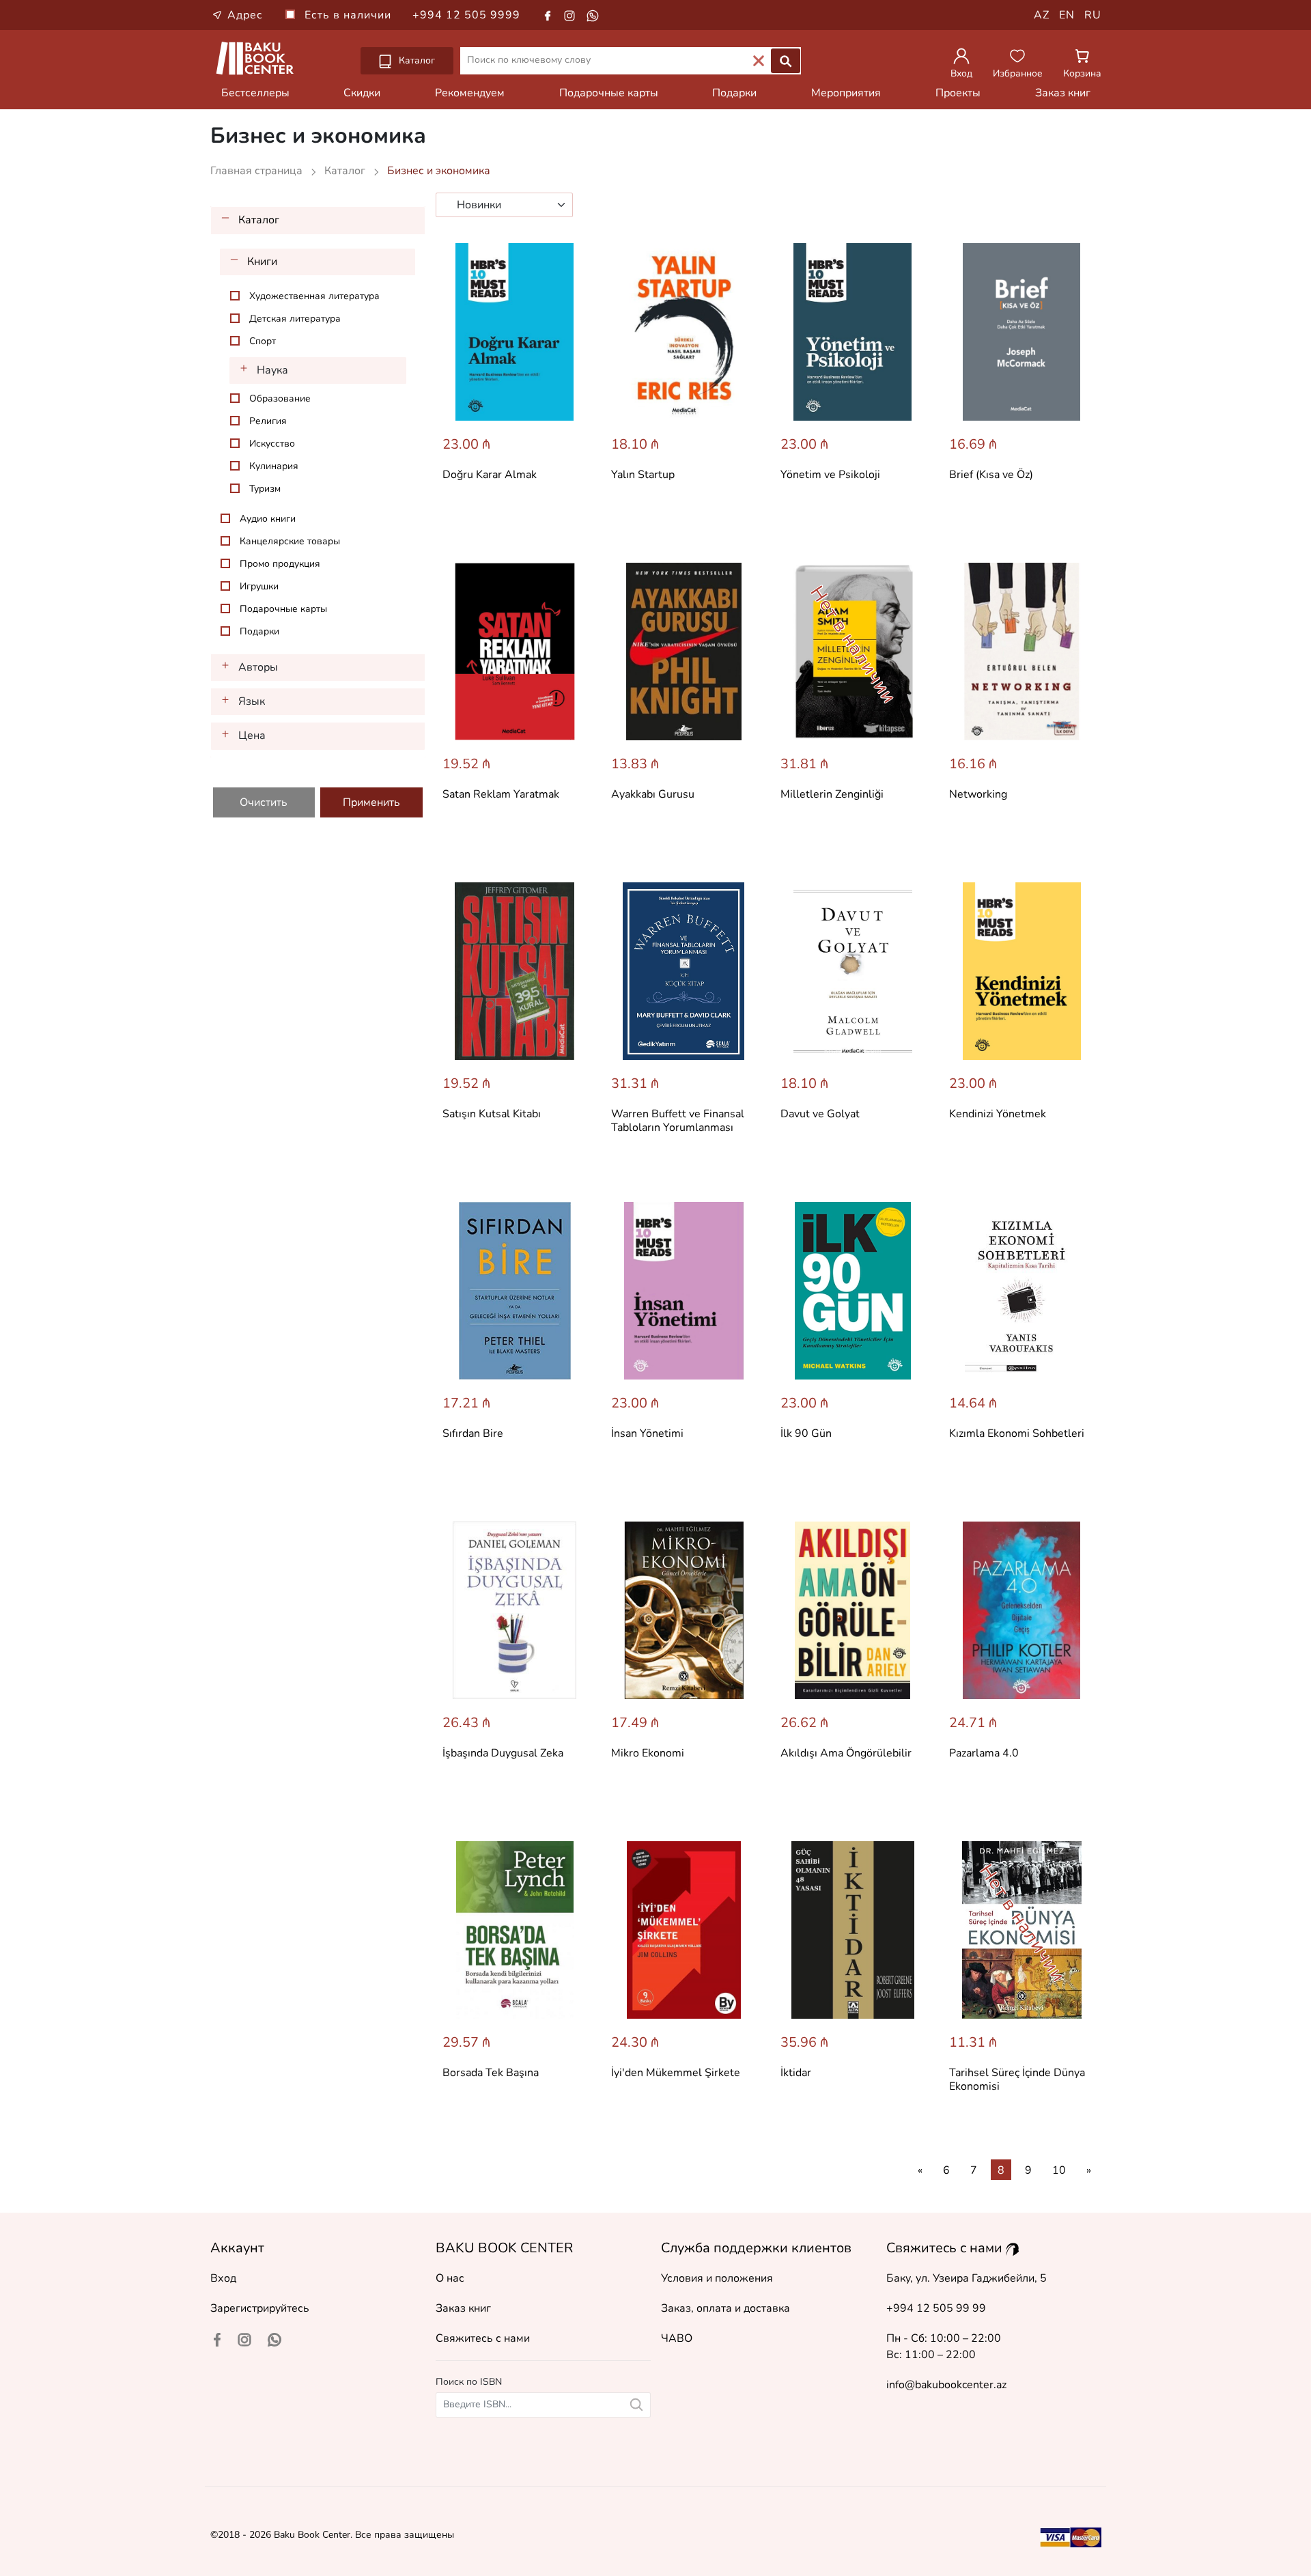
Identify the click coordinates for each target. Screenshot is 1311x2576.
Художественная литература (314, 296)
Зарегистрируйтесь (260, 2308)
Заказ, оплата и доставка (725, 2308)
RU (1093, 15)
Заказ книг (1063, 93)
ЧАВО (677, 2338)
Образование (280, 398)
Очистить (264, 802)
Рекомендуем (470, 93)
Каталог (415, 60)
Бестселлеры (255, 93)
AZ (1042, 15)
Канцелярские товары (290, 541)
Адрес (245, 15)
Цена (252, 736)
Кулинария (274, 466)
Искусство (272, 444)
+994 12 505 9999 (466, 15)
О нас (450, 2278)
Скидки (362, 93)
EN (1067, 15)
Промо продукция (280, 564)
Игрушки (259, 586)
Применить (371, 802)
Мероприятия (846, 93)
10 (1059, 2170)
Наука (272, 370)
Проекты (958, 93)
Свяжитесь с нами (483, 2338)
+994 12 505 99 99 (936, 2308)
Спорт (263, 341)
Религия (268, 421)
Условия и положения (717, 2278)
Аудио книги (268, 519)
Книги (262, 262)
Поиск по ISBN (469, 2382)
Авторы (258, 667)
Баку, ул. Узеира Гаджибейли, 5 (967, 2278)
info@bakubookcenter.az (946, 2385)
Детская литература (295, 319)
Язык (252, 701)
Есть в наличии (350, 15)
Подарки (734, 93)
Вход (223, 2278)
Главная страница (258, 171)
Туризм (265, 489)
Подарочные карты (609, 93)
